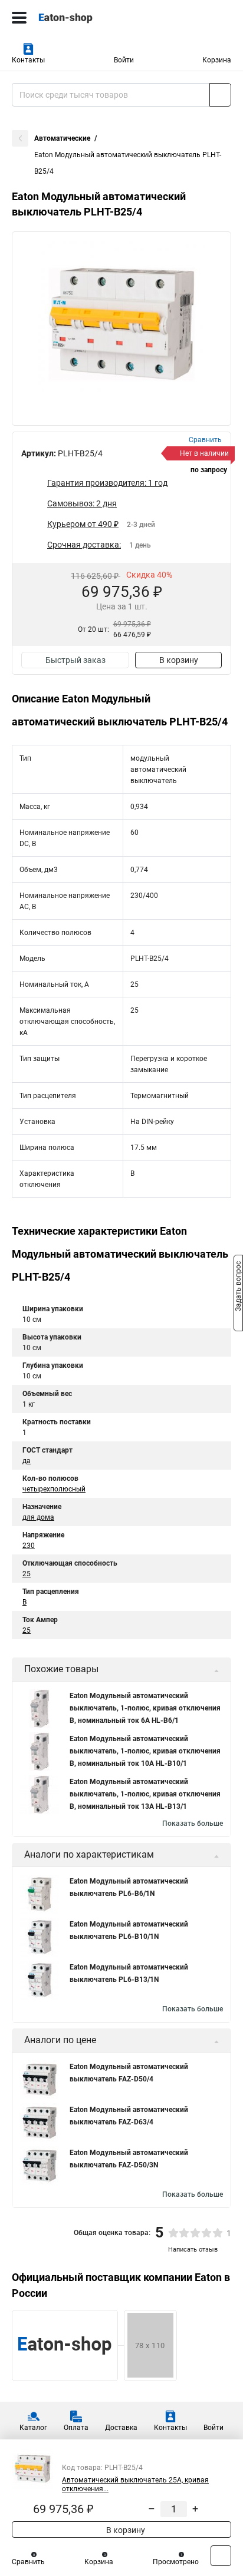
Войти (124, 60)
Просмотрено (176, 2562)
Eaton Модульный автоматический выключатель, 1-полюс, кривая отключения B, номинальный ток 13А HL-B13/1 (145, 1794)
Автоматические (62, 138)
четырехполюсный (54, 1489)
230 (29, 1546)
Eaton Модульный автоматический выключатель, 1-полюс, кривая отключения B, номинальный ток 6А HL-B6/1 (145, 1708)
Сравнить (28, 2562)
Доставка (121, 2428)
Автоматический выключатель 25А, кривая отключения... (135, 2484)
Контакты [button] (28, 60)
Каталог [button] (33, 2428)
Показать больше (193, 1824)
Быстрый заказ (75, 660)
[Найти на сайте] (220, 95)
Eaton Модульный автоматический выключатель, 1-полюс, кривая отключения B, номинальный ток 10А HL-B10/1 (145, 1751)
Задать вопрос (238, 1287)
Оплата (76, 2428)
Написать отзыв (193, 2250)
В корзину (179, 660)
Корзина (217, 60)
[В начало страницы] (221, 2556)
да (27, 1461)
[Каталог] (19, 18)
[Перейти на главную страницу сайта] (88, 18)
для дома (38, 1517)
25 (27, 1574)
